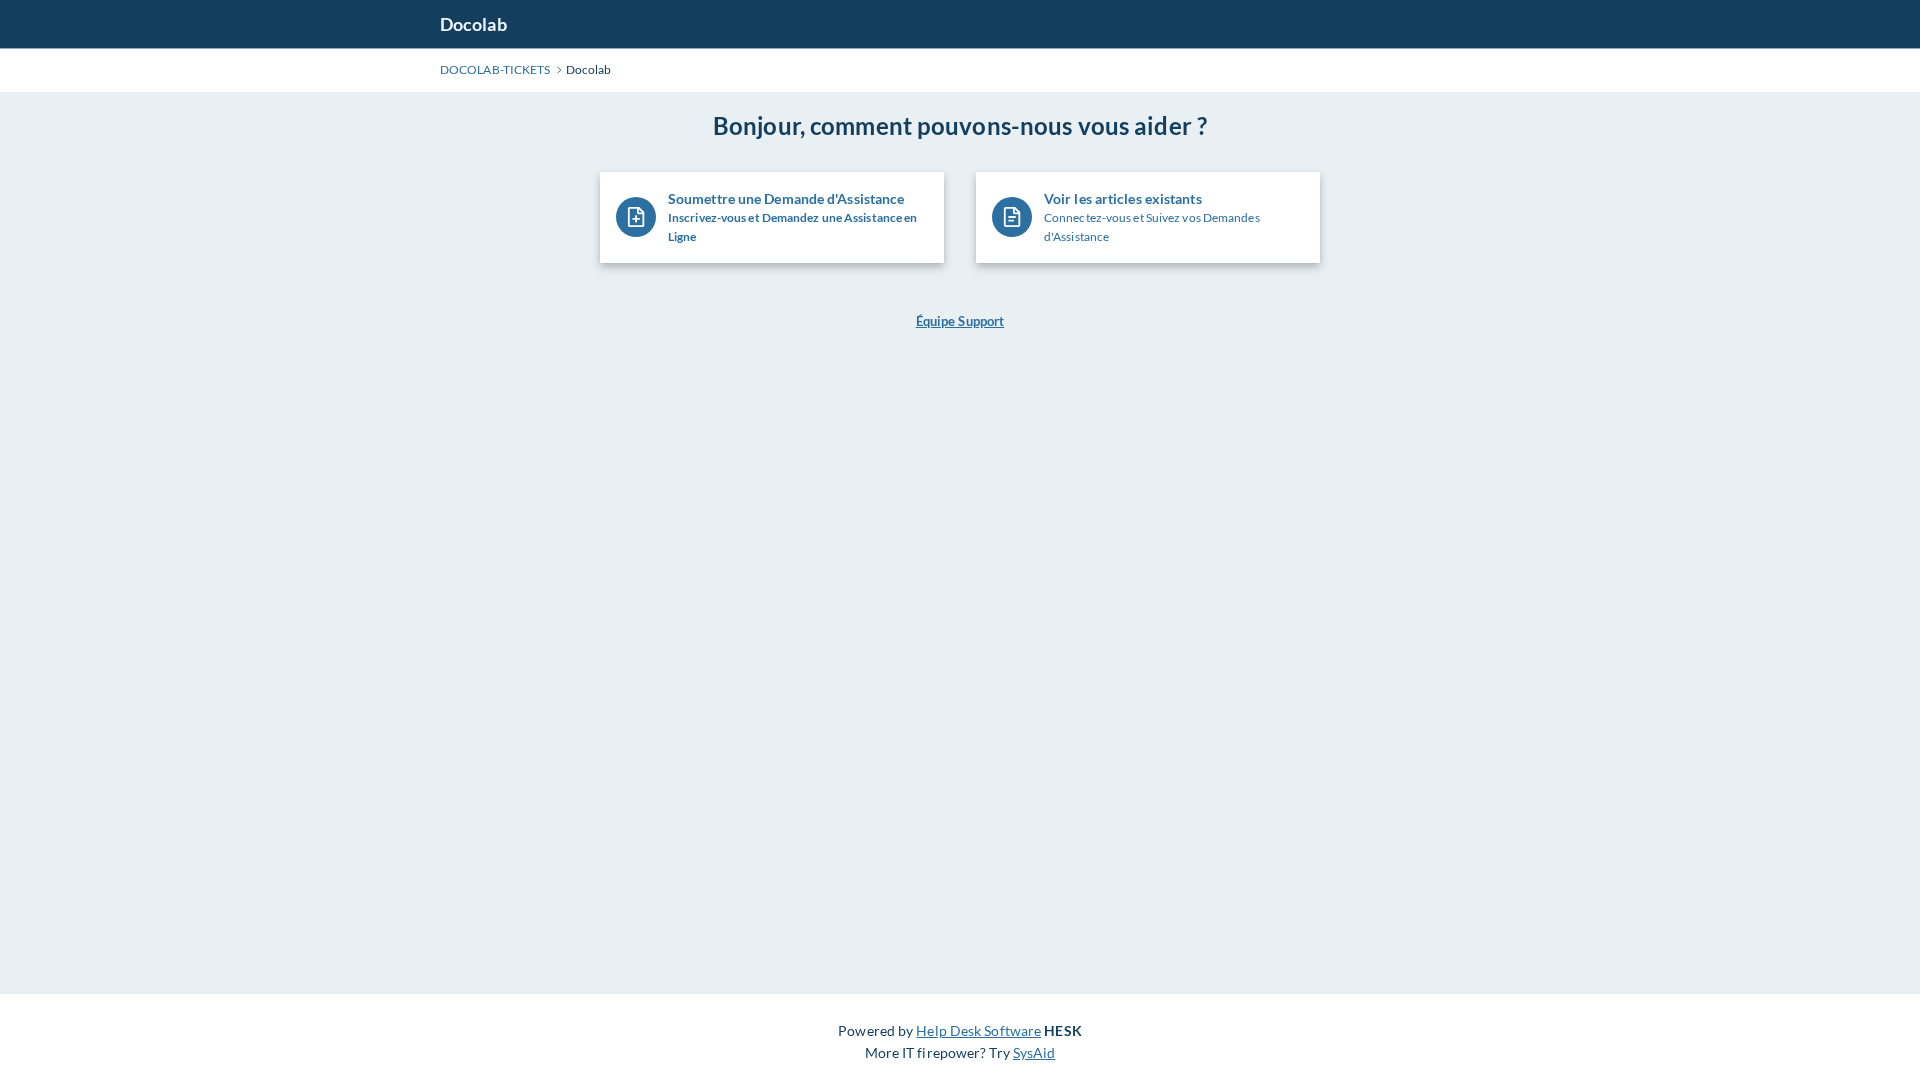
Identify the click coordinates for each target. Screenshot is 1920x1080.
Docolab (473, 24)
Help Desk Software (978, 1030)
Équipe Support (960, 321)
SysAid (1034, 1052)
